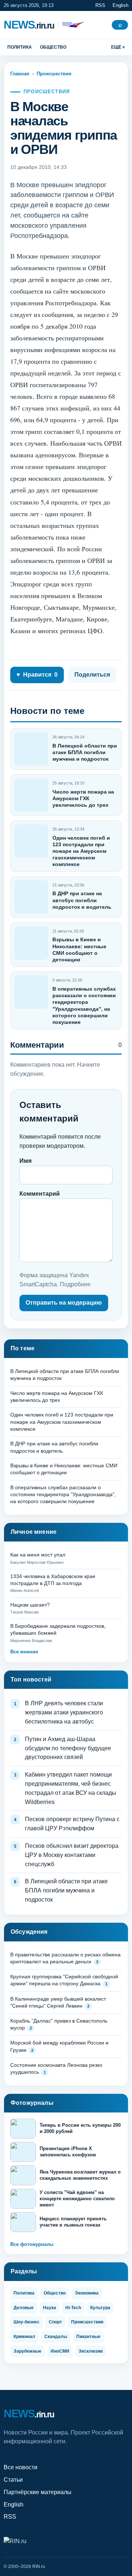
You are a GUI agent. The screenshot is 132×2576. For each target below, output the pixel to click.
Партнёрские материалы (38, 2492)
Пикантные (88, 2337)
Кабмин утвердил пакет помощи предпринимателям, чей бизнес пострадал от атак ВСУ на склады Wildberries (71, 1788)
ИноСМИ (60, 2351)
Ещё (116, 47)
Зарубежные (27, 2351)
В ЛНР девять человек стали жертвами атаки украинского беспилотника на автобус (64, 1712)
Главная (20, 74)
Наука (49, 2308)
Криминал (24, 2337)
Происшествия (54, 74)
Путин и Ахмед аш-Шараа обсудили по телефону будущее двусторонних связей (68, 1748)
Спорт (55, 2322)
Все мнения (24, 1652)
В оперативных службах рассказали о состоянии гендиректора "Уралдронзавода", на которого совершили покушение (63, 1495)
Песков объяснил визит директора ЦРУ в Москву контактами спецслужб (72, 1855)
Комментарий (40, 1194)
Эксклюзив (91, 2351)
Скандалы (56, 2337)
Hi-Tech (73, 2308)
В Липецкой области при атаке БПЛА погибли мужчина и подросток (85, 752)
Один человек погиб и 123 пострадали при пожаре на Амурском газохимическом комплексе (81, 851)
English (120, 5)
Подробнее (75, 1284)
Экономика (87, 2293)
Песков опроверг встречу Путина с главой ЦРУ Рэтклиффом (72, 1824)
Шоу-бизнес (27, 2322)
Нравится (37, 675)
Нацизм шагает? (30, 1605)
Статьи (13, 2480)
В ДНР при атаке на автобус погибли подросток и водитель (82, 900)
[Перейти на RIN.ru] (71, 25)
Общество (53, 47)
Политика (20, 47)
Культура (100, 2308)
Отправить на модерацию (64, 1303)
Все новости (21, 2467)
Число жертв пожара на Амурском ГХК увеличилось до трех (83, 798)
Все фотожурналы (32, 2244)
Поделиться (92, 675)
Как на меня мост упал (38, 1555)
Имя (25, 1161)
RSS (100, 5)
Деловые (24, 2308)
